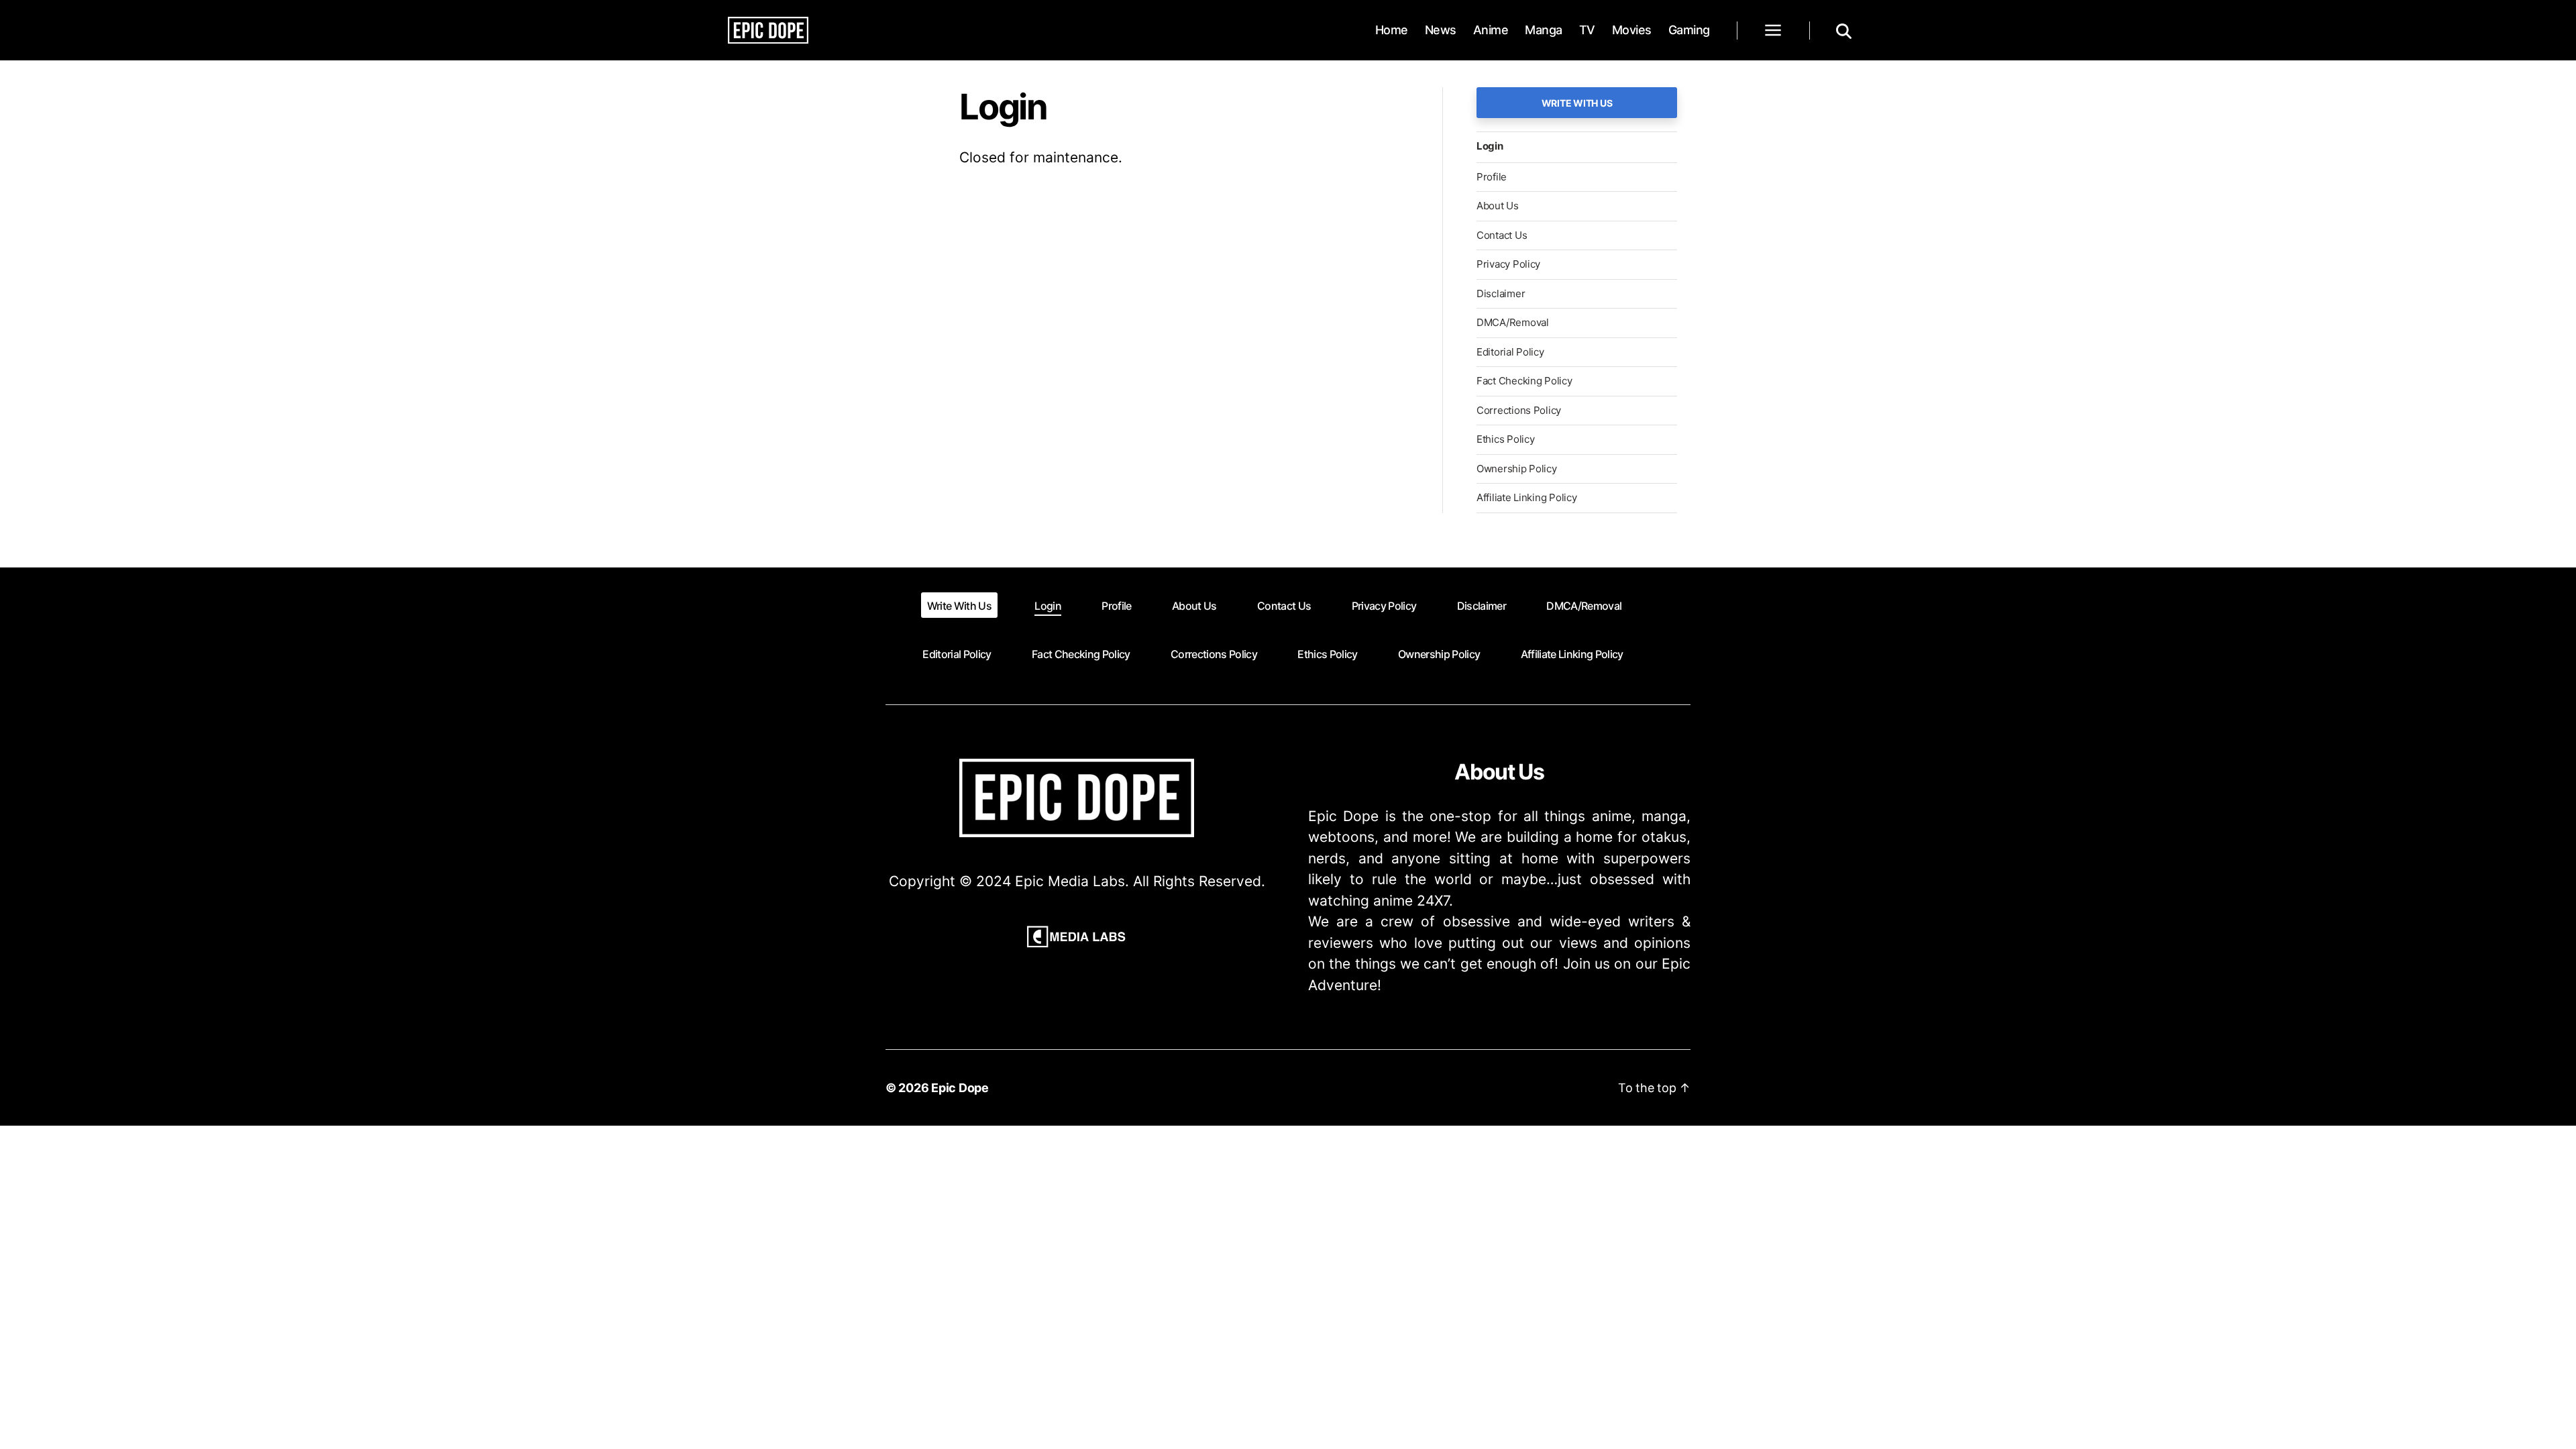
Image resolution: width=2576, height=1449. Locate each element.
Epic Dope (960, 1088)
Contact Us (1502, 235)
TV (1587, 30)
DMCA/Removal (1513, 322)
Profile (1492, 177)
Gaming (1689, 30)
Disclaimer (1501, 293)
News (1441, 30)
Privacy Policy (1508, 264)
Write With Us (1577, 103)
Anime (1491, 30)
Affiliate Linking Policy (1527, 497)
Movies (1632, 30)
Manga (1544, 30)
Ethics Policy (1506, 439)
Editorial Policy (1510, 352)
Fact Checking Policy (1524, 381)
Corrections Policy (1519, 410)
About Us (1498, 206)
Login (1490, 146)
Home (1392, 30)
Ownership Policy (1517, 469)
